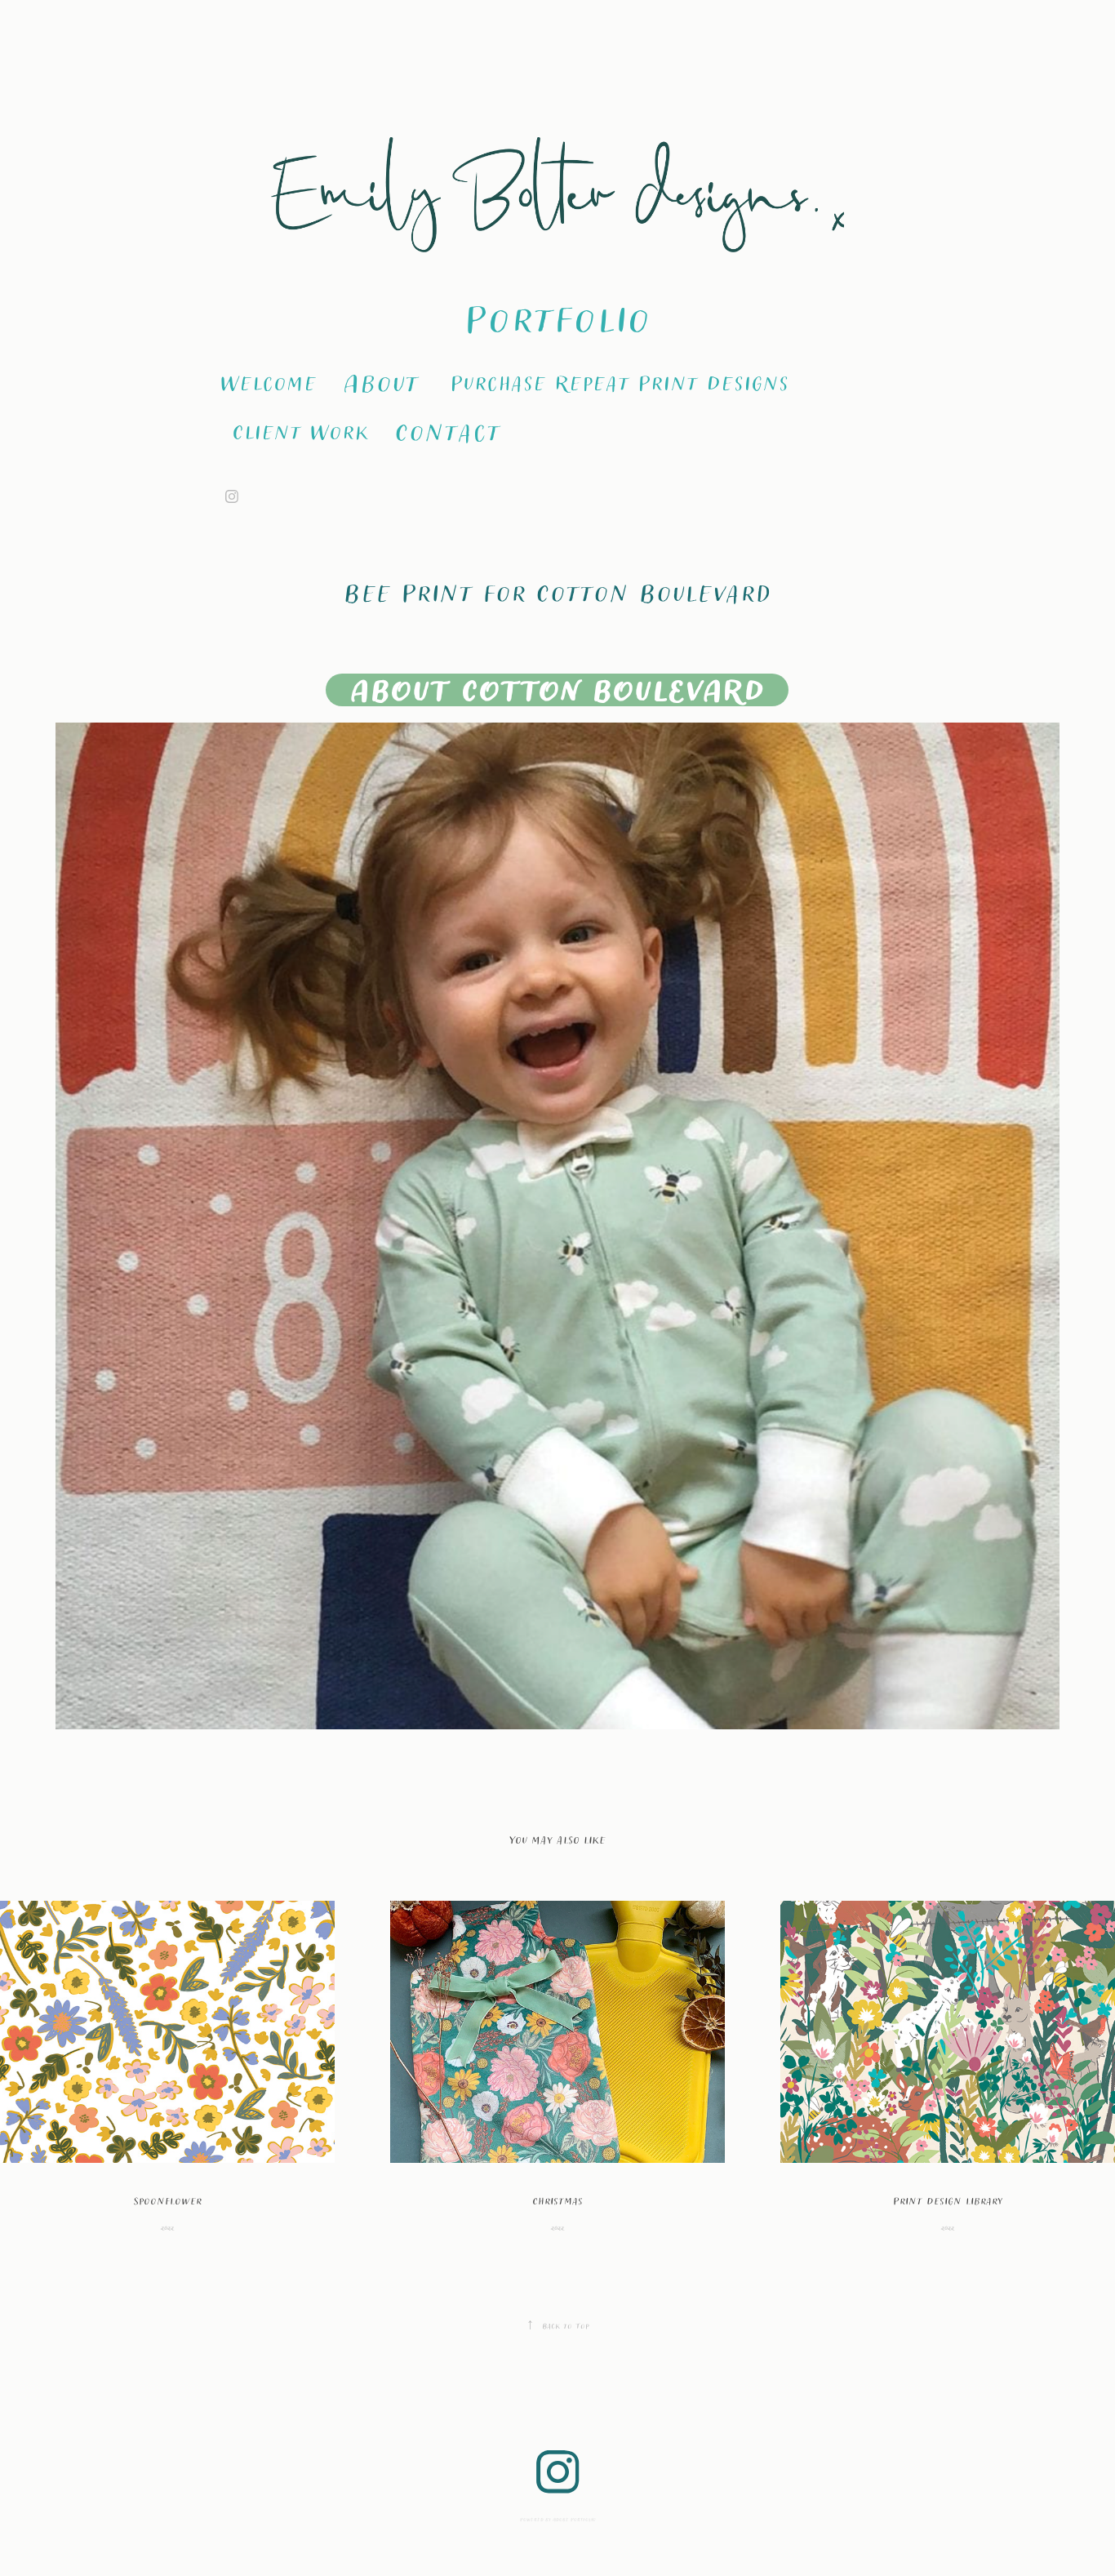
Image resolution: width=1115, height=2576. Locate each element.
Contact (447, 431)
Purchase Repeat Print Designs (619, 382)
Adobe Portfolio (574, 2519)
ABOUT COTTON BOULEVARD (557, 690)
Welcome (268, 382)
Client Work (300, 431)
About (381, 382)
